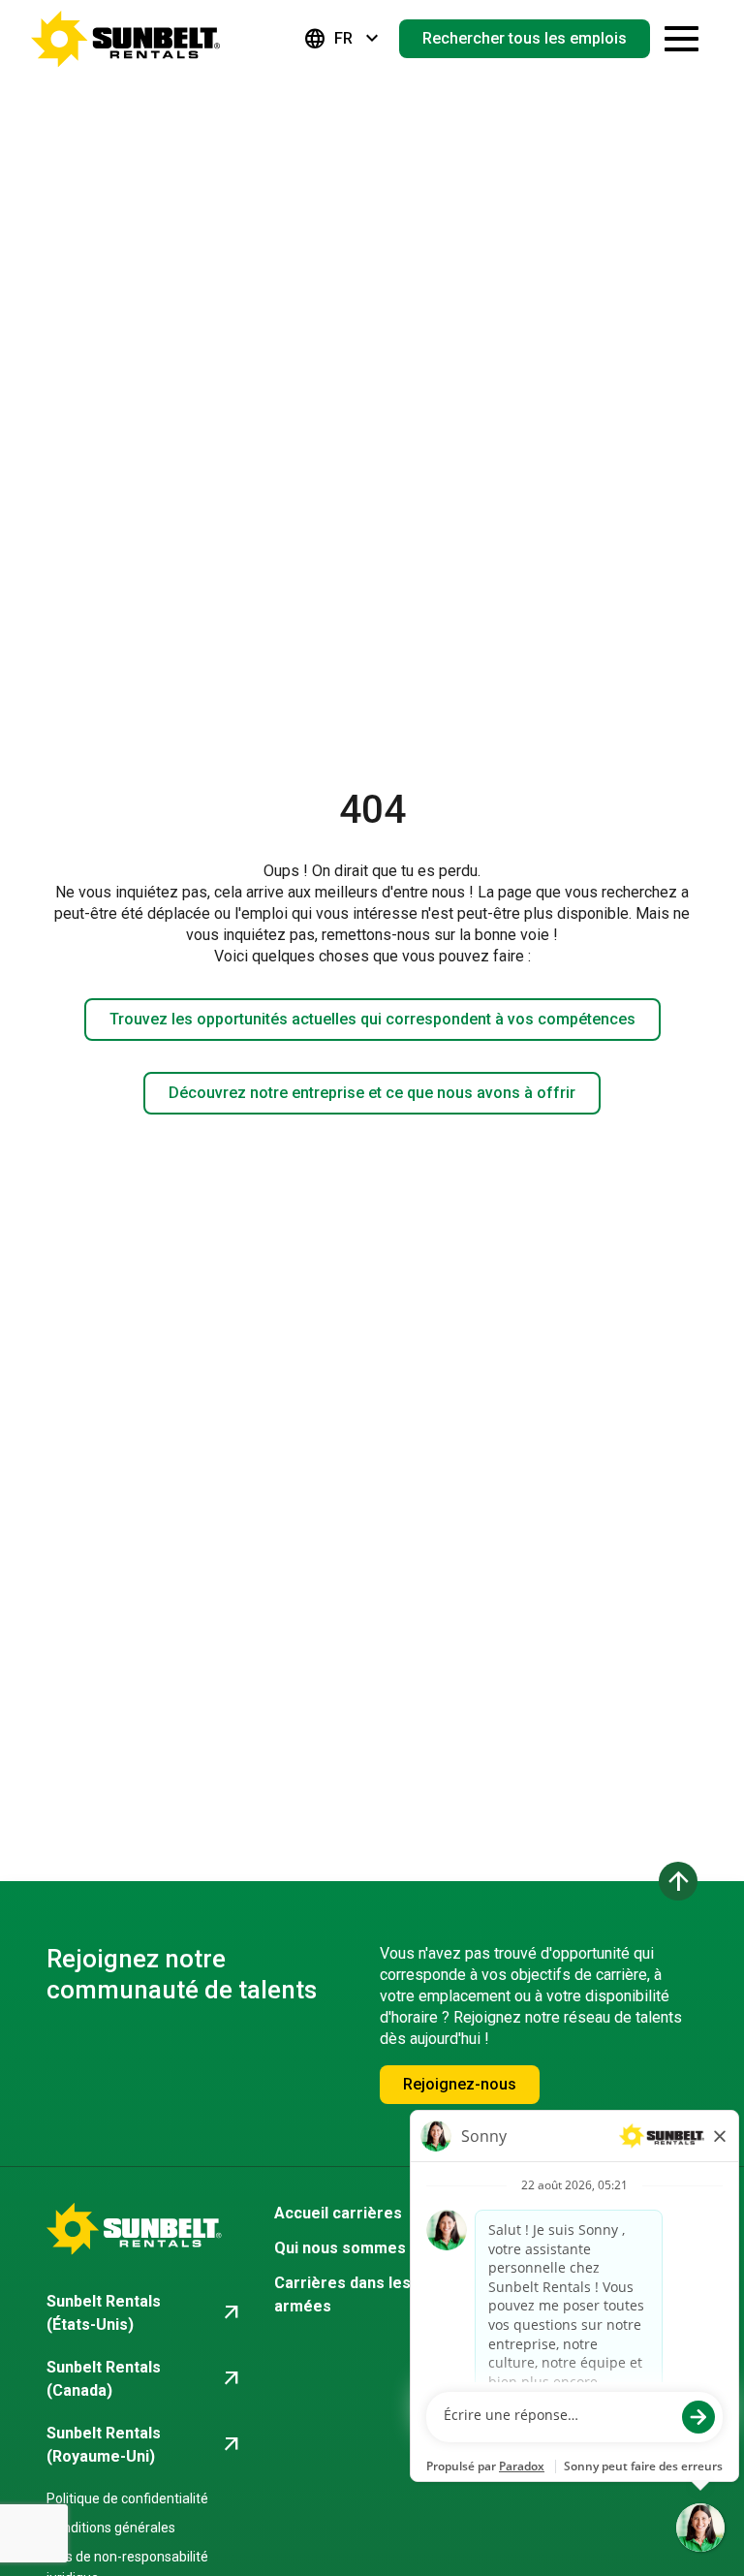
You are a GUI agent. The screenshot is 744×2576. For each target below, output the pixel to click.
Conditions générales (111, 2528)
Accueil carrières (338, 2213)
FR (343, 39)
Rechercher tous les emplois (525, 38)
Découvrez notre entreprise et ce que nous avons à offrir (372, 1093)
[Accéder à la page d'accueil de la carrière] (126, 39)
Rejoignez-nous (460, 2084)
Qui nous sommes (340, 2248)
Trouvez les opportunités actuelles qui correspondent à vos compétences (372, 1019)
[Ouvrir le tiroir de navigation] (682, 39)
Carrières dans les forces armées (370, 2294)
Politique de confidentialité (127, 2498)
